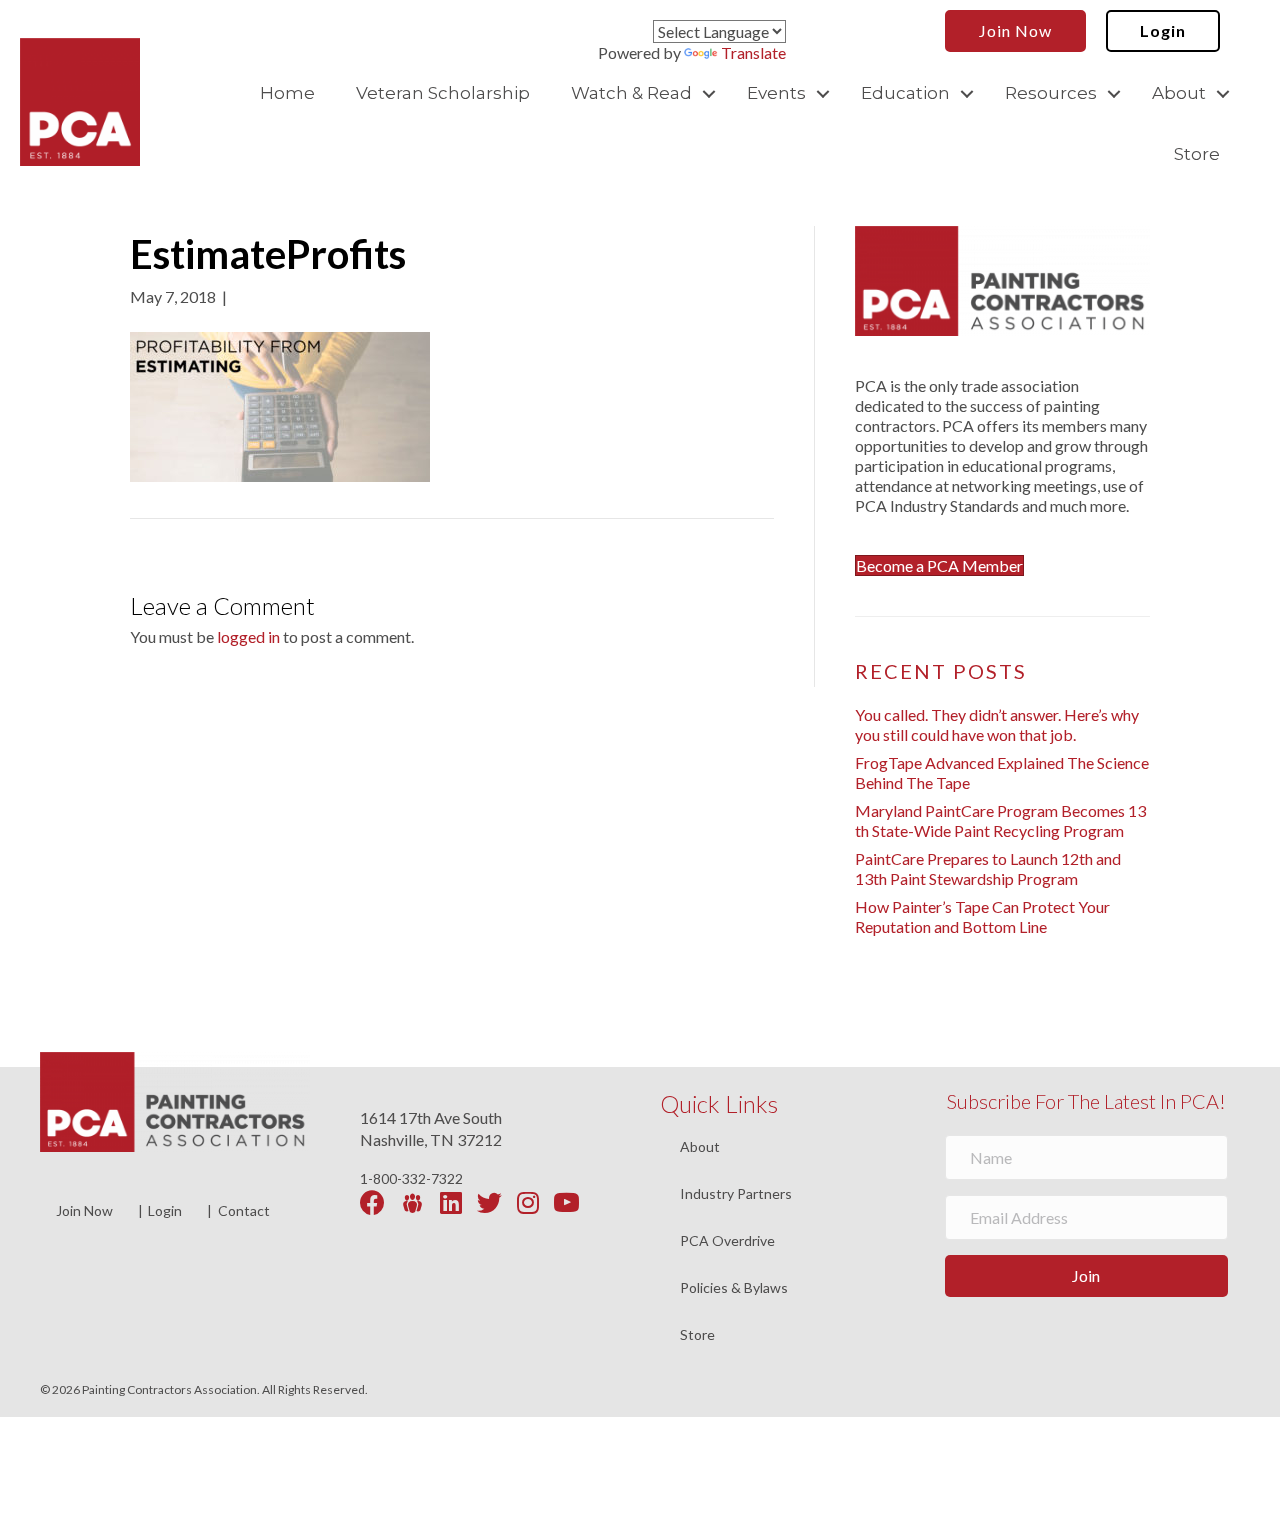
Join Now (84, 1210)
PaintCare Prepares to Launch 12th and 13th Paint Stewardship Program (988, 868)
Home (287, 93)
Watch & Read (631, 93)
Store (1197, 154)
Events (776, 93)
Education (905, 93)
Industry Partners (736, 1194)
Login (165, 1210)
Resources (1051, 93)
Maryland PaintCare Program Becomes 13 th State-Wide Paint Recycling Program (1000, 820)
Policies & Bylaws (734, 1288)
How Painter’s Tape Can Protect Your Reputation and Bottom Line (982, 916)
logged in (248, 636)
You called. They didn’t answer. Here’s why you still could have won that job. (997, 724)
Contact (244, 1210)
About (1179, 93)
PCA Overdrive (727, 1241)
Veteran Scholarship (443, 93)
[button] (709, 93)
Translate (753, 52)
